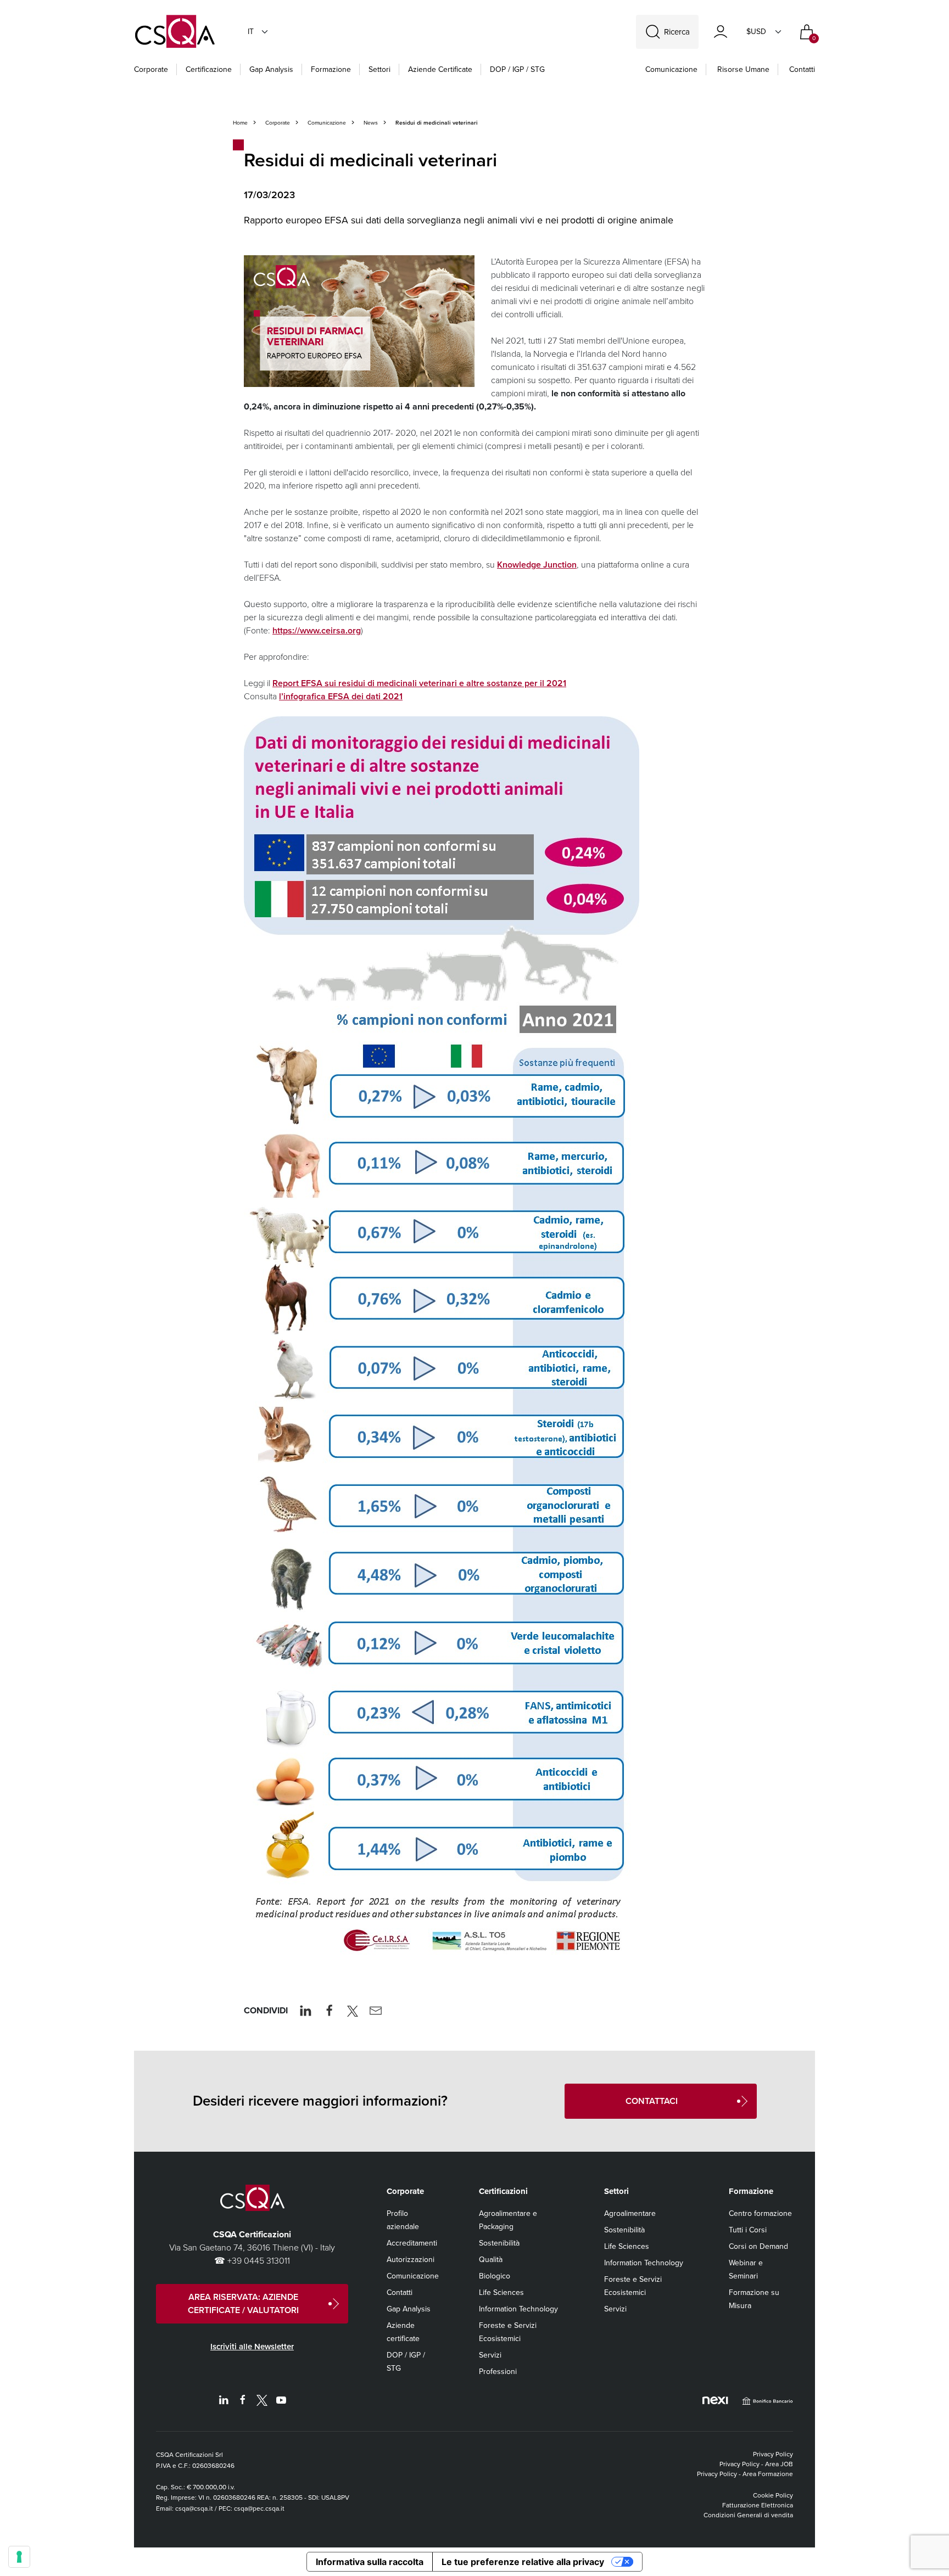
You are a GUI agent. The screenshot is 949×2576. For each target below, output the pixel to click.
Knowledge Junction (537, 565)
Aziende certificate (440, 69)
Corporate (151, 69)
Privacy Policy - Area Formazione (745, 2474)
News (371, 123)
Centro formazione (760, 2213)
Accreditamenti (412, 2243)
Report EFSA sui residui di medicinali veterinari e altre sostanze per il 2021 (419, 683)
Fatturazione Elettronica (758, 2505)
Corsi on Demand (758, 2246)
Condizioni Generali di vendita (748, 2515)
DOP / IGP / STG (517, 69)
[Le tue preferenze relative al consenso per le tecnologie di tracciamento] (19, 2557)
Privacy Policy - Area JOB (756, 2464)
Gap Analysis (271, 69)
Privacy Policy (773, 2454)
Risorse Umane (743, 69)
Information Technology (518, 2309)
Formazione (331, 69)
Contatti (802, 69)
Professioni (498, 2372)
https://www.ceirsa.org (317, 630)
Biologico (495, 2276)
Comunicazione (671, 69)
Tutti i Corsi (748, 2230)
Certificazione (209, 69)
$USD (756, 32)
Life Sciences (501, 2292)
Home (240, 123)
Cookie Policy (773, 2495)
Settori (379, 69)
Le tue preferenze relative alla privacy (523, 2562)
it (251, 32)
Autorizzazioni (411, 2260)
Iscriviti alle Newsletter (252, 2347)
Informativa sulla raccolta (370, 2562)
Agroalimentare (630, 2213)
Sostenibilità (499, 2243)
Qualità (491, 2260)
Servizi (490, 2355)
